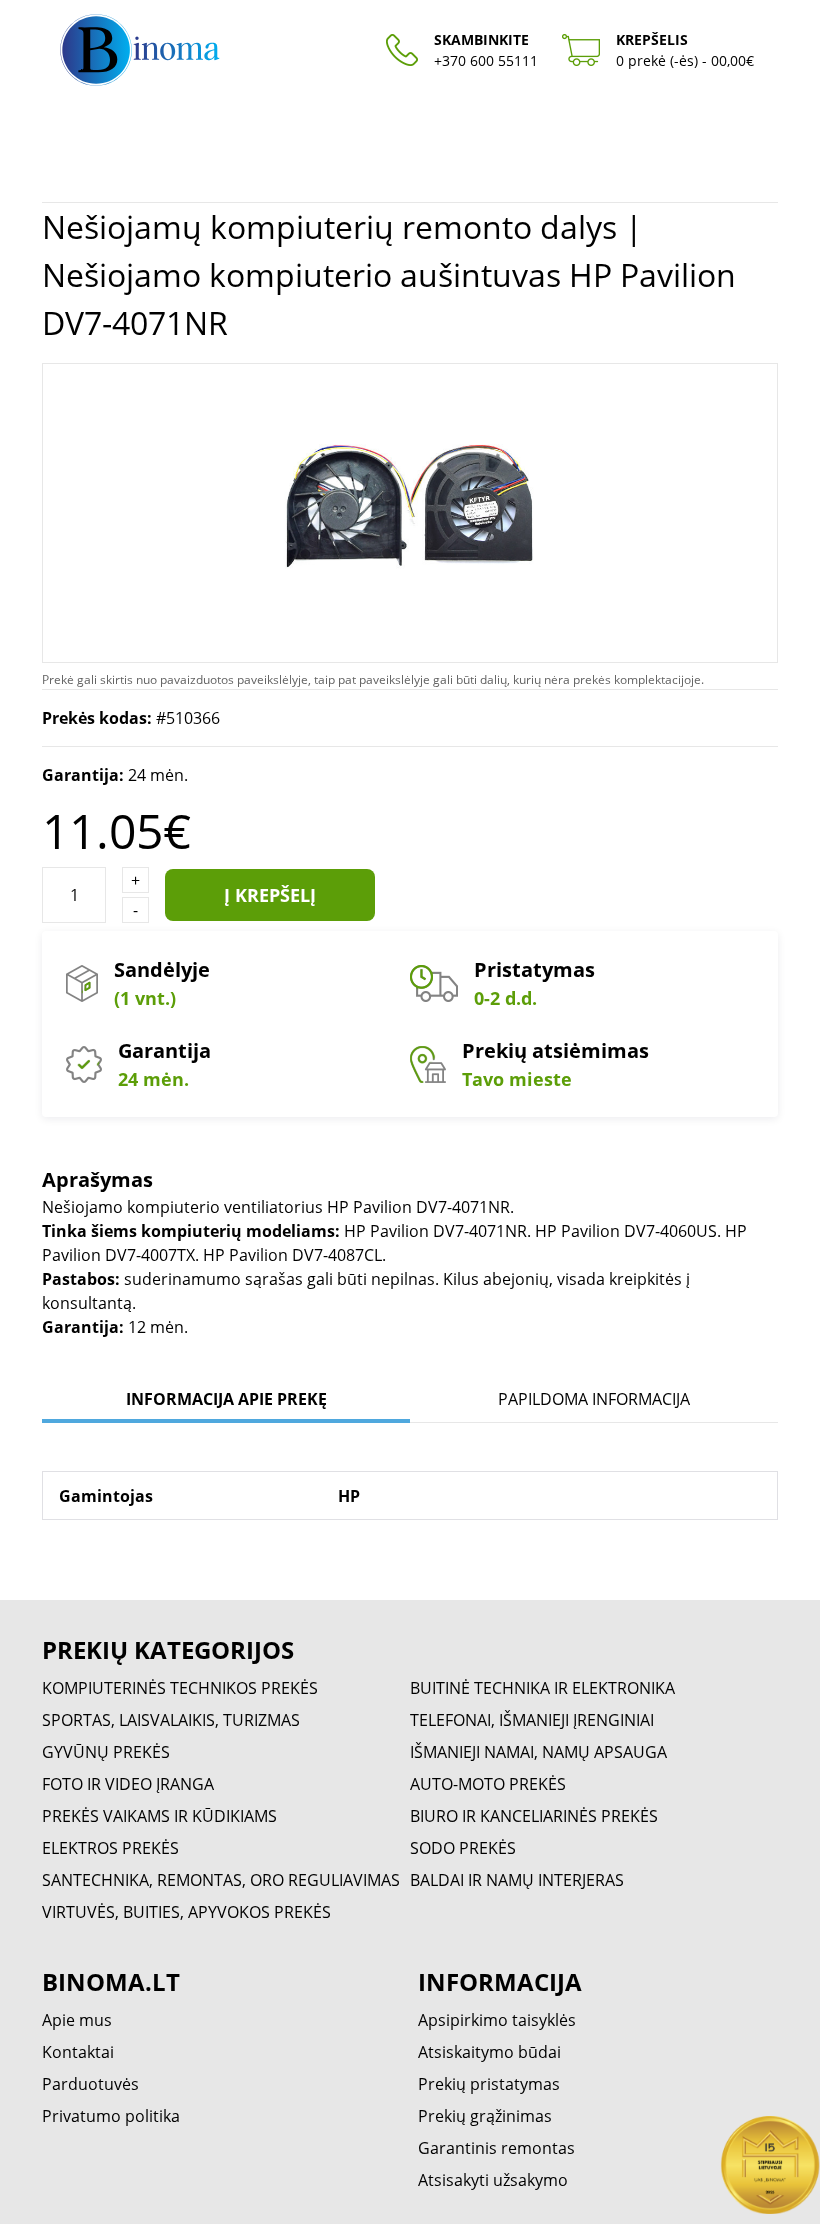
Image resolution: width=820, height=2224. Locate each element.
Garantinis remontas (496, 2148)
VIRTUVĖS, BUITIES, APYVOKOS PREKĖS (186, 1912)
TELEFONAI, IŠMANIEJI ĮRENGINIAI (532, 1720)
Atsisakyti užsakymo (493, 2180)
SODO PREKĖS (463, 1848)
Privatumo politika (111, 2116)
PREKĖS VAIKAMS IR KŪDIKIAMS (159, 1816)
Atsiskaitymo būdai (489, 2052)
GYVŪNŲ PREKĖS (106, 1752)
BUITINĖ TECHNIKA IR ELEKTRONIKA (542, 1688)
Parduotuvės (90, 2084)
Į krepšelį (270, 895)
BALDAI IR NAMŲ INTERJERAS (517, 1880)
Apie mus (77, 2020)
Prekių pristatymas (489, 2084)
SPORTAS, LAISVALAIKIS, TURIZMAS (171, 1720)
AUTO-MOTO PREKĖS (488, 1784)
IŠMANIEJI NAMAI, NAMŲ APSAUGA (538, 1752)
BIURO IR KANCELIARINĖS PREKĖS (534, 1816)
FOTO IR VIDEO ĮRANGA (128, 1784)
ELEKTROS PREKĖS (110, 1848)
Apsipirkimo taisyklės (497, 2020)
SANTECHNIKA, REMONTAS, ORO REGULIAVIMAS (221, 1880)
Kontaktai (78, 2052)
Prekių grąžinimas (485, 2116)
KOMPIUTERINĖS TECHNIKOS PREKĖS (180, 1688)
